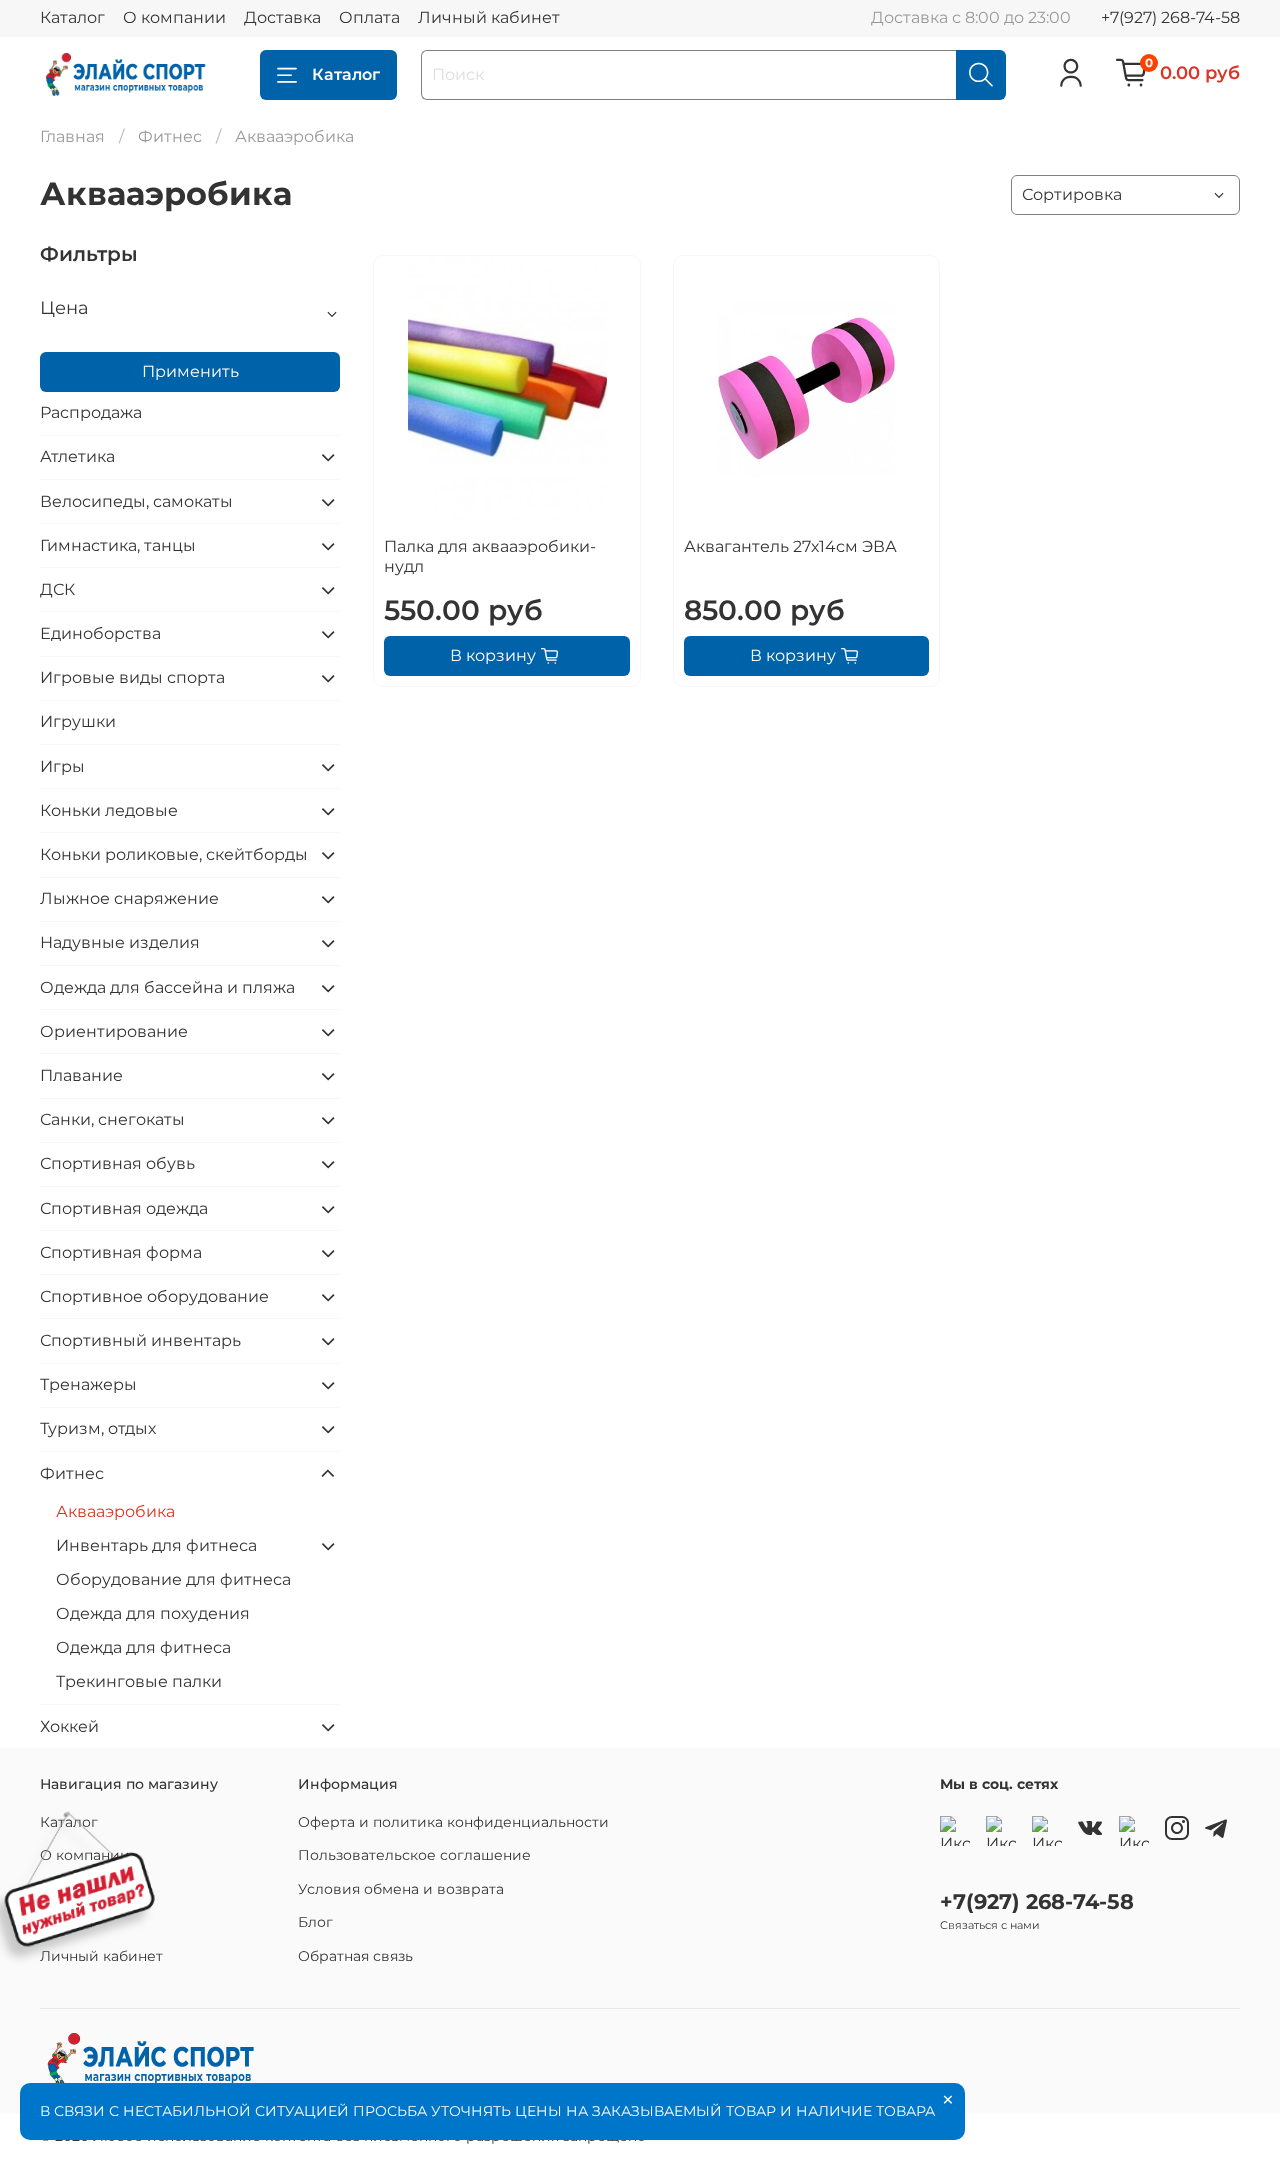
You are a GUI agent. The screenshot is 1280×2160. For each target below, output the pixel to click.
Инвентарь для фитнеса (156, 1545)
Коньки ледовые (109, 810)
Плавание (81, 1075)
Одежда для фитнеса (143, 1647)
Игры (62, 766)
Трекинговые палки (139, 1681)
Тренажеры (88, 1384)
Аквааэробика (115, 1511)
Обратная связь (355, 1956)
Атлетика (77, 456)
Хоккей (69, 1726)
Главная (72, 136)
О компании (174, 17)
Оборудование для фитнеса (173, 1579)
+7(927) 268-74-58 (1170, 17)
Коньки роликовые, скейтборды (174, 854)
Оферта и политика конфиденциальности (453, 1822)
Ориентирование (114, 1031)
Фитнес (170, 136)
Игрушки (78, 721)
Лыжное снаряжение (129, 898)
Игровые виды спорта (132, 677)
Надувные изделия (120, 942)
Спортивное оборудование (154, 1296)
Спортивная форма (121, 1252)
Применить (190, 371)
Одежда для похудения (153, 1613)
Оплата (369, 17)
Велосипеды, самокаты (136, 501)
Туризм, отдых (98, 1428)
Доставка (282, 17)
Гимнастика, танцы (118, 545)
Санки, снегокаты (112, 1119)
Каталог (72, 17)
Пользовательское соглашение (414, 1855)
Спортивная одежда (124, 1208)
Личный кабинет (489, 17)
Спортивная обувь (117, 1163)
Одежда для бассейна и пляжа (167, 987)
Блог (315, 1922)
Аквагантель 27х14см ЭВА (790, 546)
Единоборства (100, 633)
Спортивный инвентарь (140, 1340)
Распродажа (91, 412)
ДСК (57, 589)
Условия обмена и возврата (401, 1889)
